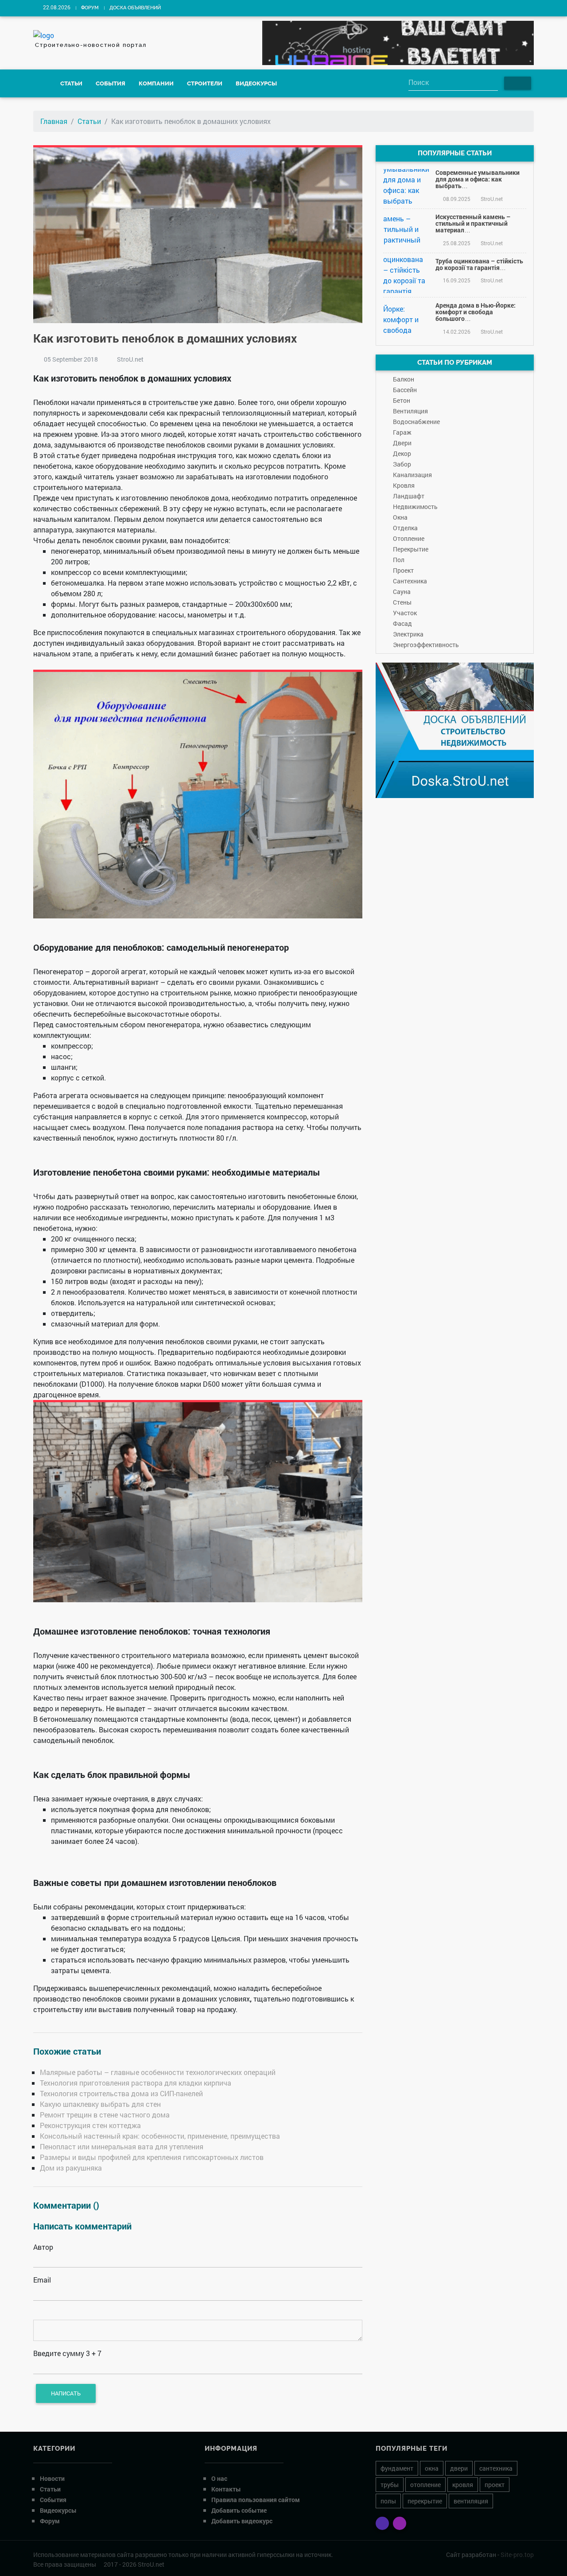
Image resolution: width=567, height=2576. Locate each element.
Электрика (408, 634)
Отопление (409, 538)
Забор (402, 464)
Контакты (226, 2489)
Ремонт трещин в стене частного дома (105, 2115)
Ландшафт (409, 496)
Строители (205, 83)
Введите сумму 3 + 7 (67, 2353)
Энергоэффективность (426, 645)
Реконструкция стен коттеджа (90, 2125)
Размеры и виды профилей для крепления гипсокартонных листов (152, 2157)
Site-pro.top (517, 2555)
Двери (402, 443)
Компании (156, 83)
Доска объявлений (135, 8)
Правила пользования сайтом (256, 2500)
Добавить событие (239, 2510)
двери (459, 2468)
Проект (403, 570)
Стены (402, 602)
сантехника (496, 2468)
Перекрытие (411, 549)
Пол (399, 560)
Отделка (405, 528)
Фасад (402, 623)
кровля (463, 2485)
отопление (425, 2485)
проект (495, 2485)
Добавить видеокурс (242, 2521)
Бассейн (405, 390)
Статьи (71, 83)
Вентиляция (410, 411)
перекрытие (425, 2501)
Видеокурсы (256, 83)
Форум (90, 8)
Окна (400, 517)
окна (432, 2468)
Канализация (412, 475)
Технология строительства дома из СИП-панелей (121, 2093)
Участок (405, 613)
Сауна (402, 592)
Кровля (404, 485)
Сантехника (410, 581)
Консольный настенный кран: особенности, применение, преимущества (160, 2136)
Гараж (402, 432)
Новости (52, 2478)
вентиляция (471, 2501)
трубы (390, 2485)
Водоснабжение (416, 422)
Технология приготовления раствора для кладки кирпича (136, 2083)
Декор (402, 453)
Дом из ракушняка (71, 2168)
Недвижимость (415, 507)
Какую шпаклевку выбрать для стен (100, 2104)
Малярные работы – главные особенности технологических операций (158, 2072)
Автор (43, 2247)
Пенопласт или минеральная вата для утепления (122, 2146)
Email (42, 2280)
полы (388, 2501)
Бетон (402, 400)
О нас (219, 2478)
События (111, 83)
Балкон (404, 379)
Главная (54, 121)
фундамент (397, 2468)
